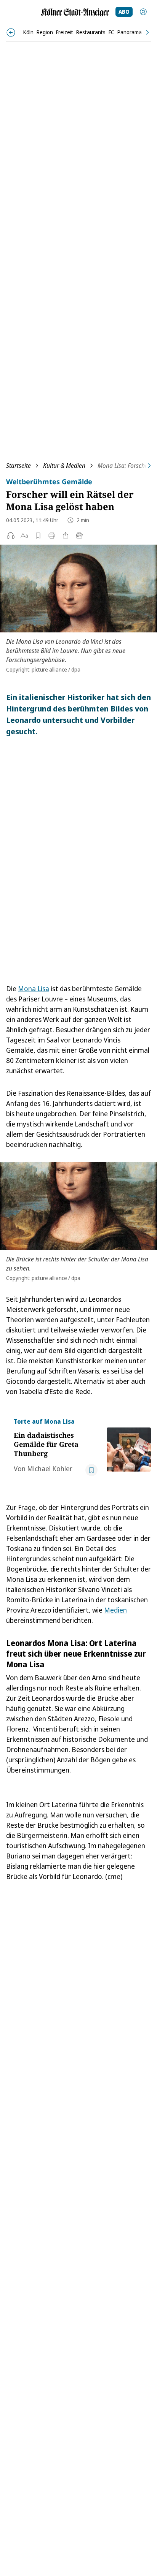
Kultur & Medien (64, 466)
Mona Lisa (34, 989)
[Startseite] (75, 12)
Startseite (18, 466)
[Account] (143, 12)
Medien (115, 1610)
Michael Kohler (50, 1469)
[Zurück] (11, 32)
